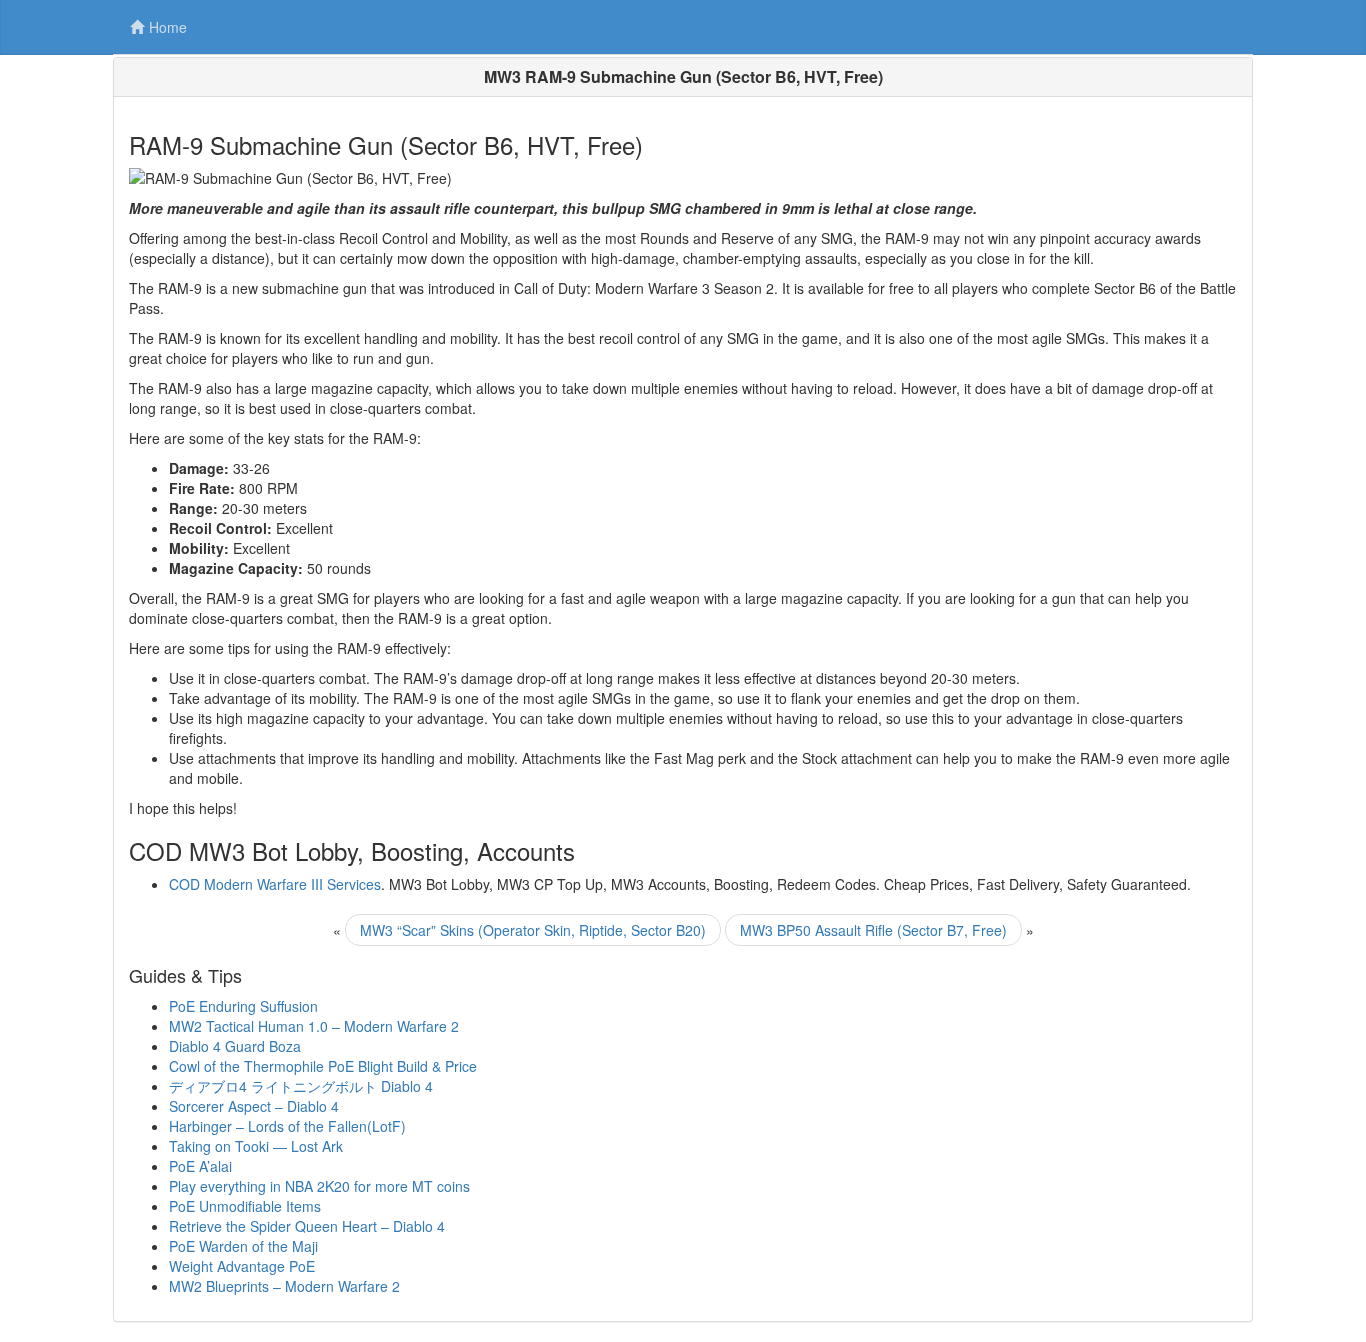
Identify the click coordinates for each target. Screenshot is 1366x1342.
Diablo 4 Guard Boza (235, 1046)
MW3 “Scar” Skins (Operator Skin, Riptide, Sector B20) (533, 930)
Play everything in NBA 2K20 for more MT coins (319, 1186)
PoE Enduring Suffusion (243, 1006)
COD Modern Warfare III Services (275, 884)
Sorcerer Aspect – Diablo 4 (254, 1106)
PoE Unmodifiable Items (245, 1206)
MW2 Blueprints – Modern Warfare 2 (284, 1286)
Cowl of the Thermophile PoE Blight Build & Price (323, 1066)
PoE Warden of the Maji (243, 1246)
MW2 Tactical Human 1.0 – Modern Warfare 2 (314, 1026)
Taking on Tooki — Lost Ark (256, 1146)
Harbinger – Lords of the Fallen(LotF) (287, 1126)
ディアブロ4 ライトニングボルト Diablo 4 (301, 1086)
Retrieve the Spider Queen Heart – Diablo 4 (307, 1226)
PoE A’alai (200, 1166)
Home (168, 27)
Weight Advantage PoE (242, 1266)
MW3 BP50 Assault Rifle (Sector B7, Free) (873, 930)
